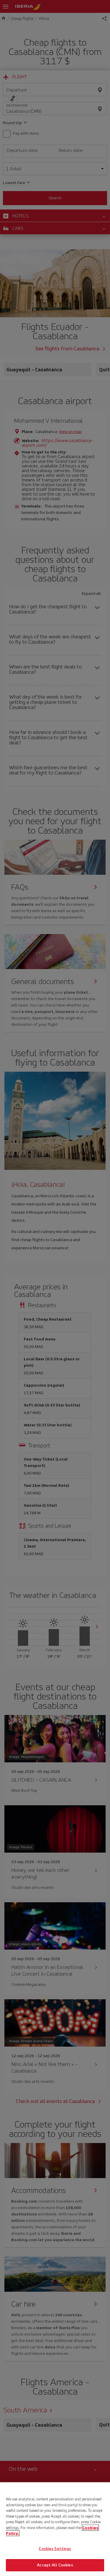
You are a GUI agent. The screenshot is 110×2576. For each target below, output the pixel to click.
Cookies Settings (55, 2549)
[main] (55, 2529)
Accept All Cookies (55, 2565)
